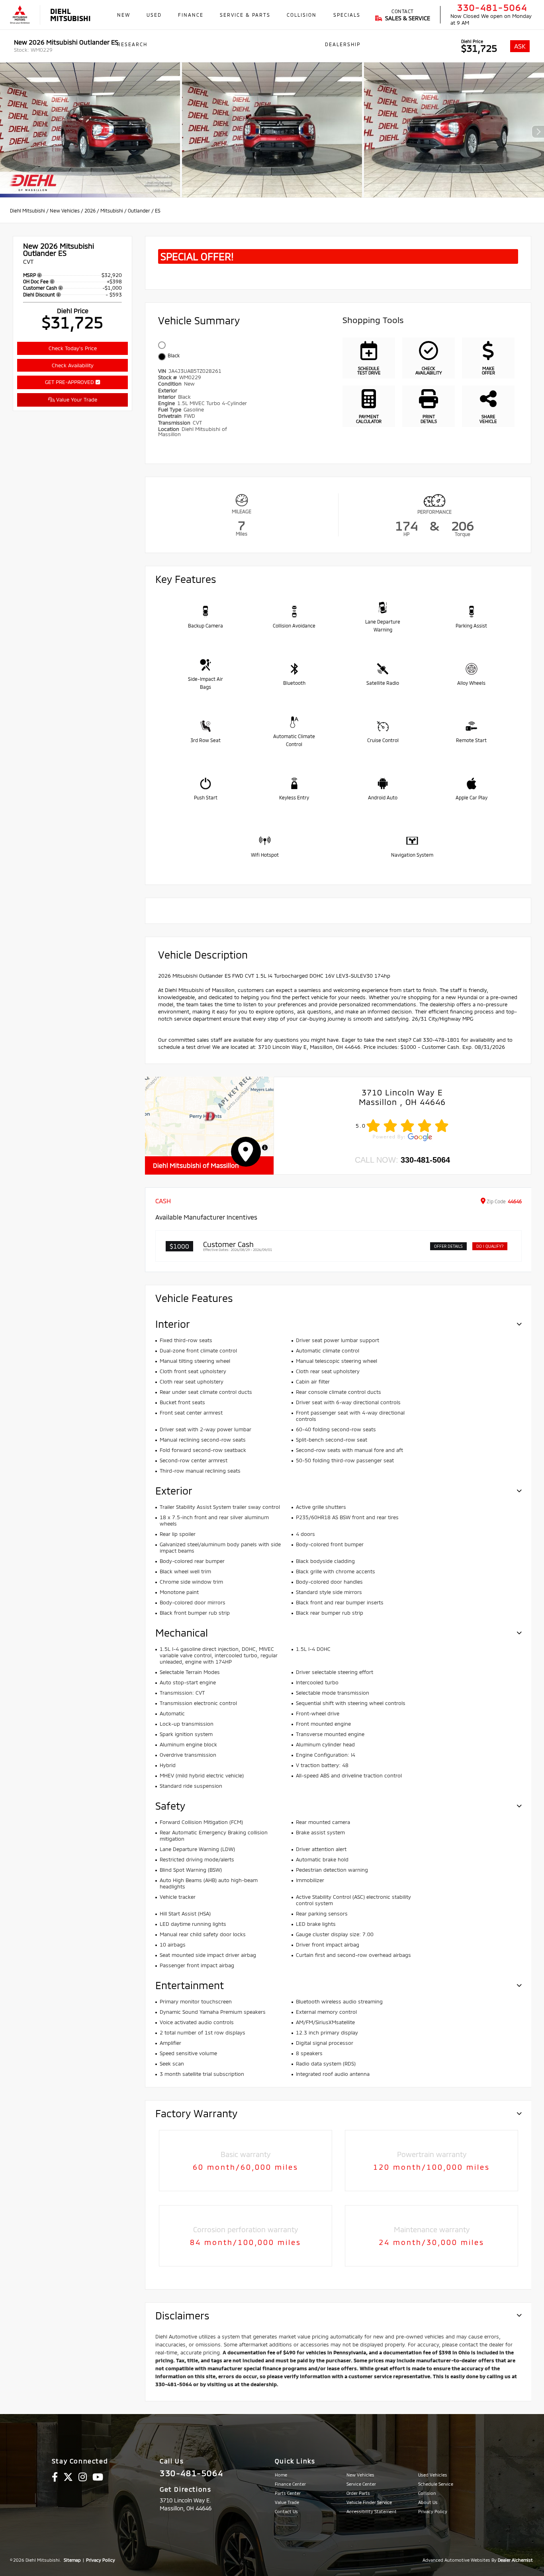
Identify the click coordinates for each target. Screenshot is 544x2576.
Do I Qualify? (490, 1246)
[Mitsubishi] (20, 15)
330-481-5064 (492, 7)
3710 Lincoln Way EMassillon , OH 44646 (402, 1097)
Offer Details (448, 1246)
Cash (163, 1201)
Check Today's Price (73, 348)
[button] (209, 1117)
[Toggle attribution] (265, 1148)
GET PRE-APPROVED (70, 382)
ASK (520, 46)
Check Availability (73, 365)
